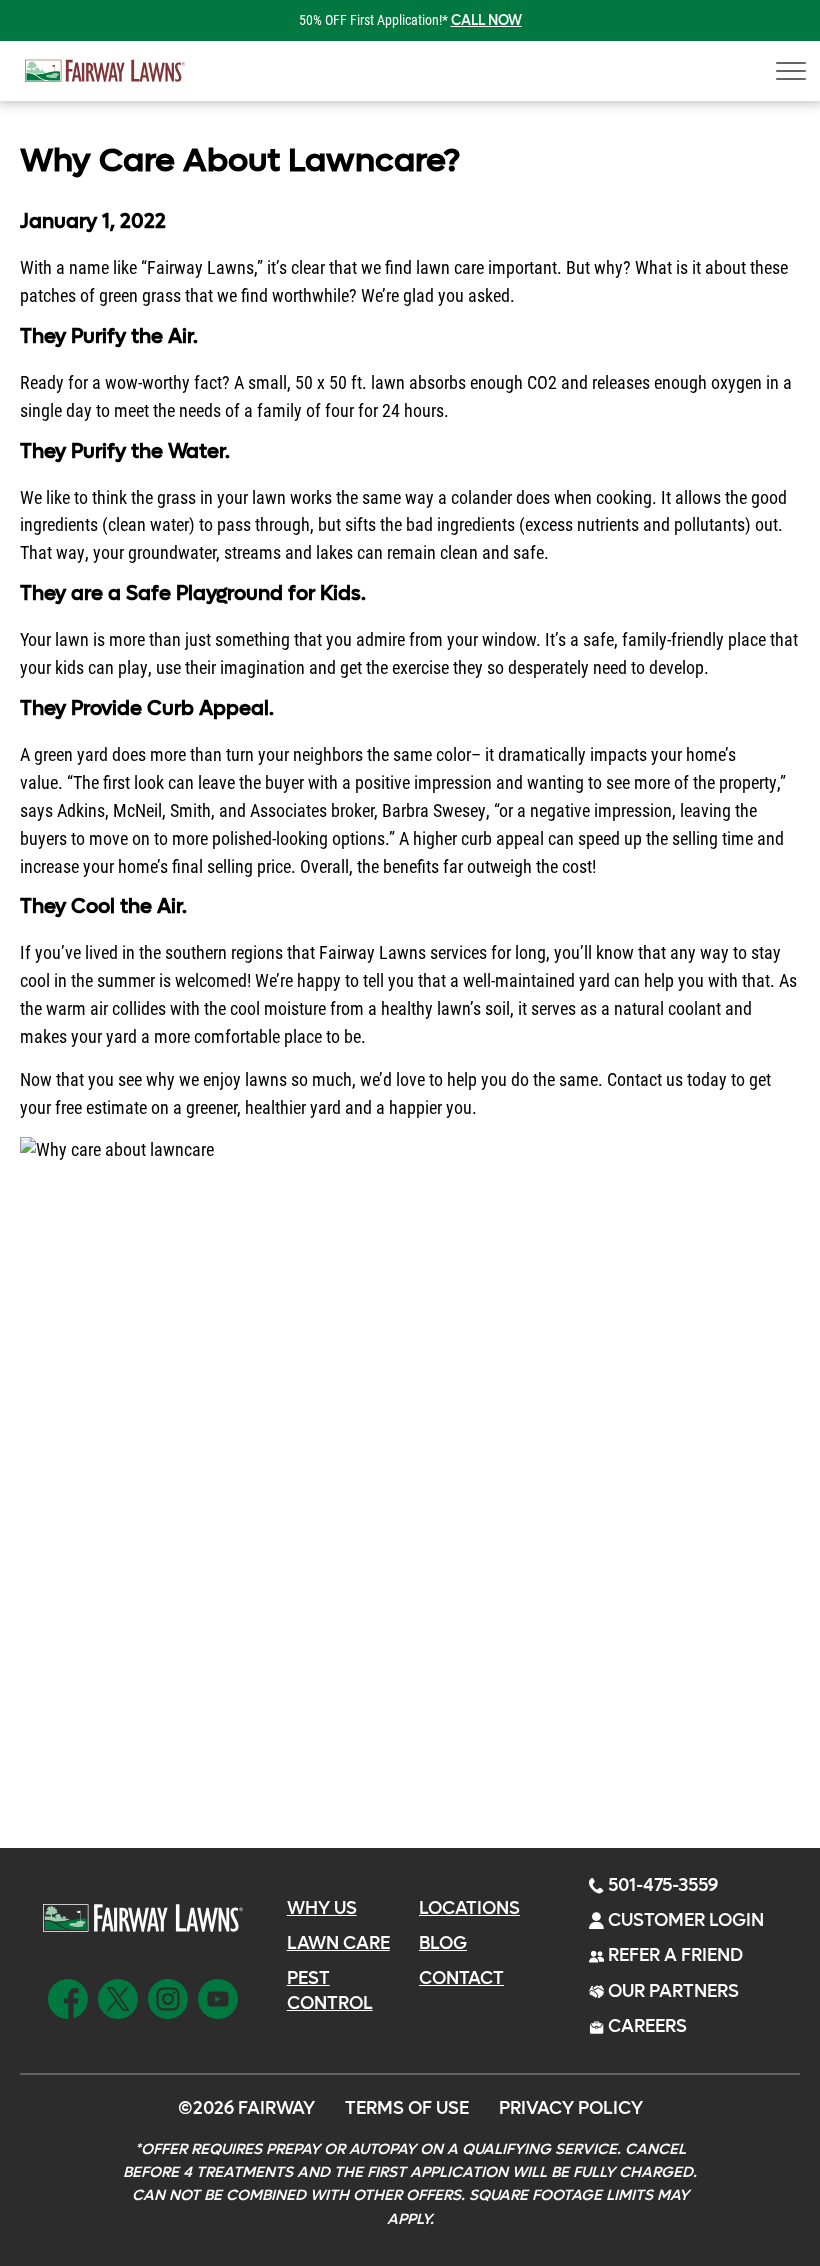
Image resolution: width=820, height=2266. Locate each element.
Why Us (322, 1908)
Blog (443, 1943)
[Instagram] (168, 1996)
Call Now (486, 20)
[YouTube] (218, 1996)
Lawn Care (338, 1943)
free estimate (101, 1107)
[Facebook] (68, 1996)
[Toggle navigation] (785, 71)
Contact (461, 1978)
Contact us (645, 1079)
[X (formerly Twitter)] (118, 1996)
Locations (469, 1908)
